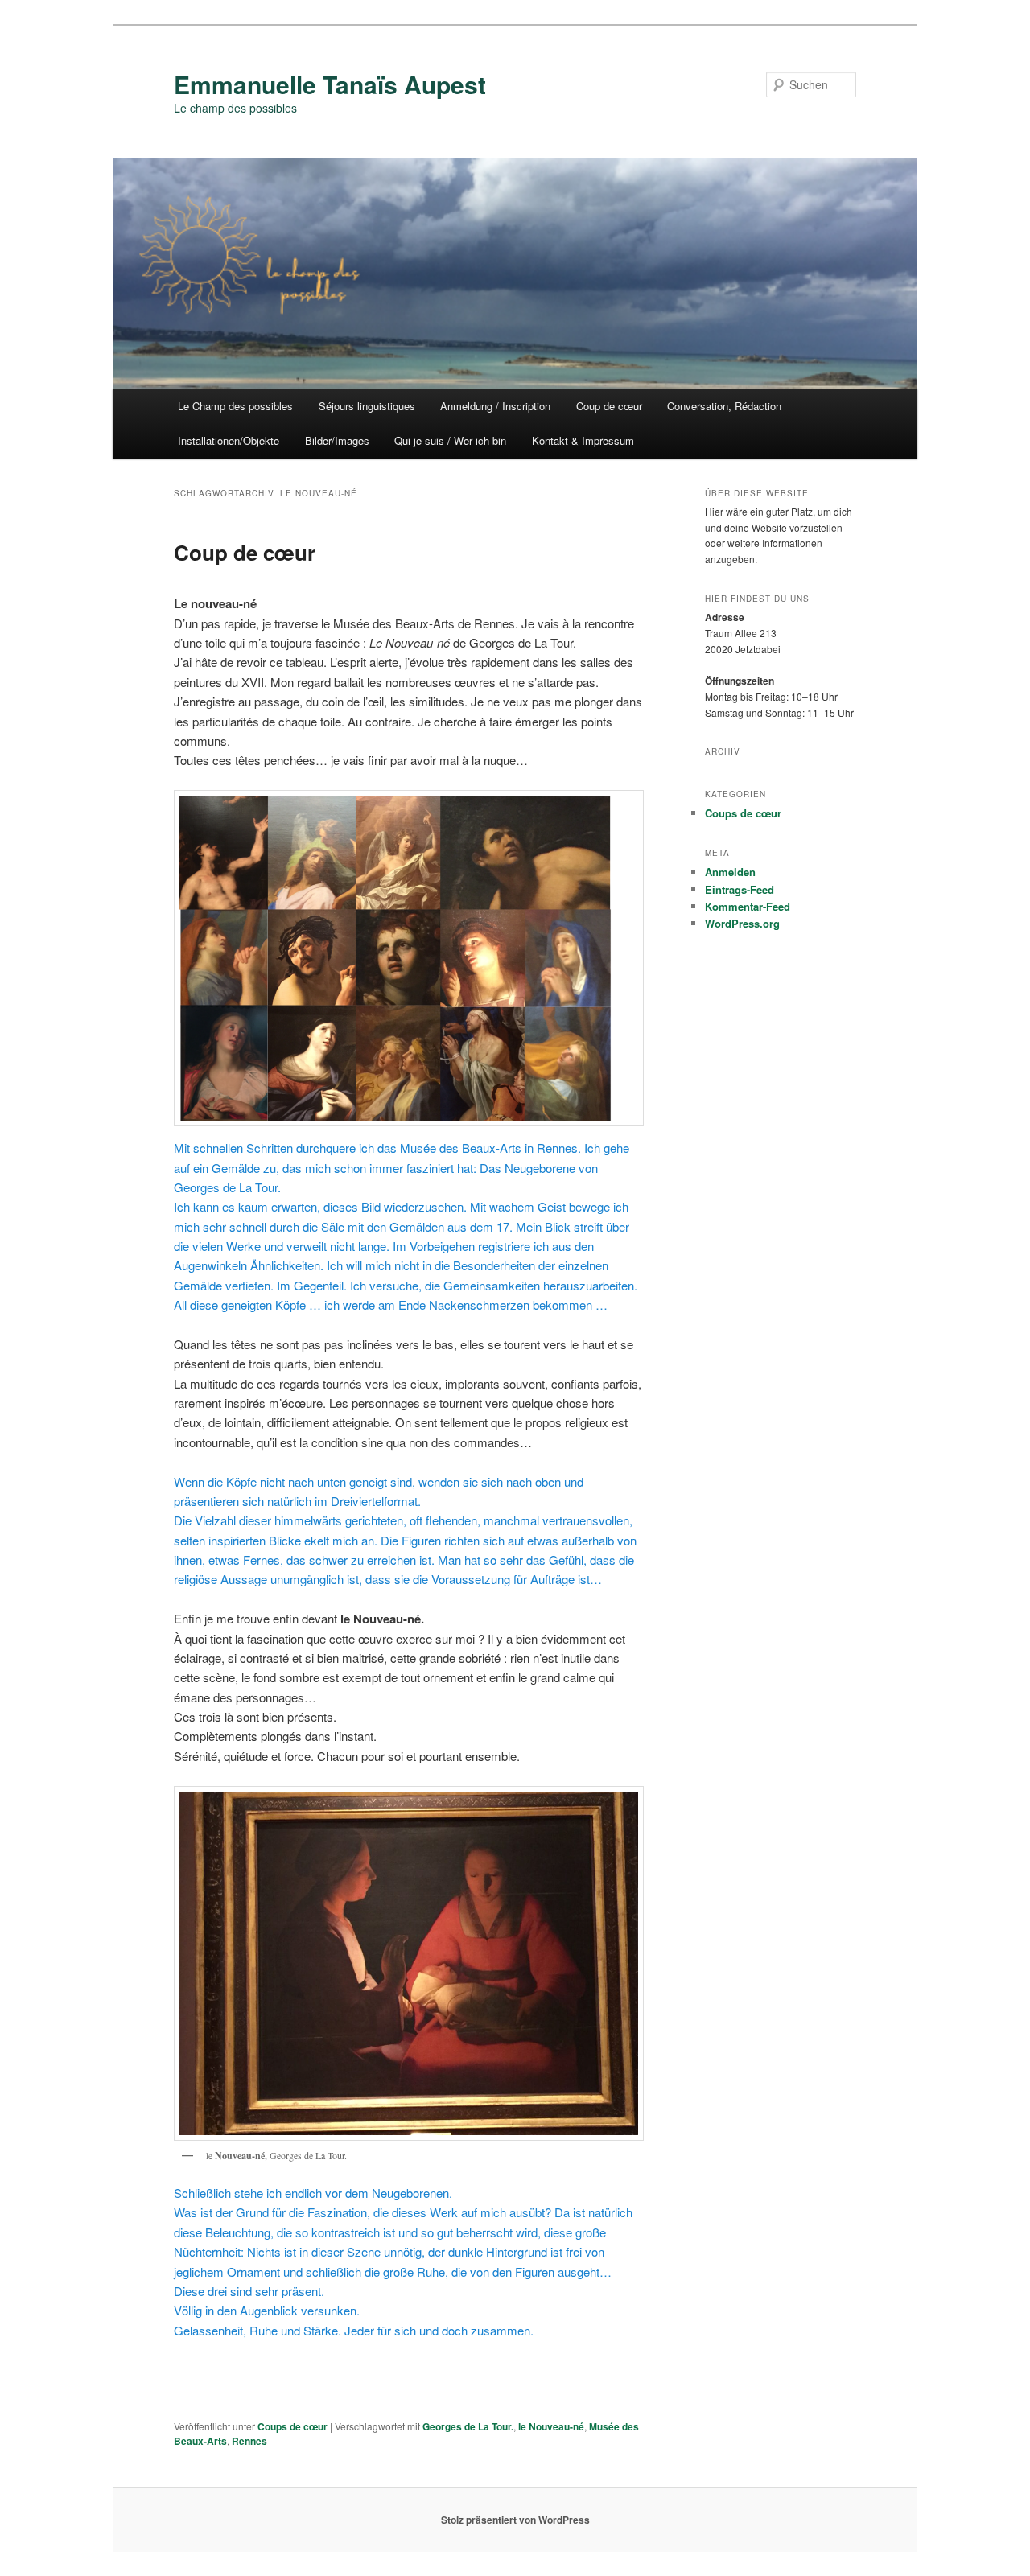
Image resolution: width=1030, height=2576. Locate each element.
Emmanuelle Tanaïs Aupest (330, 84)
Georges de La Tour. (468, 2426)
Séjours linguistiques (367, 406)
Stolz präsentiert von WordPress (515, 2520)
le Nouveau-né (551, 2426)
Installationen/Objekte (229, 440)
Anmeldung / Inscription (495, 406)
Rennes (249, 2441)
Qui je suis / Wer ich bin (450, 440)
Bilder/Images (337, 440)
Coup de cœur (609, 406)
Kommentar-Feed (748, 906)
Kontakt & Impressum (583, 440)
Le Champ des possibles (235, 406)
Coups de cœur (293, 2426)
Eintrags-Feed (740, 889)
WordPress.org (742, 923)
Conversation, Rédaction (724, 406)
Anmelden (730, 872)
